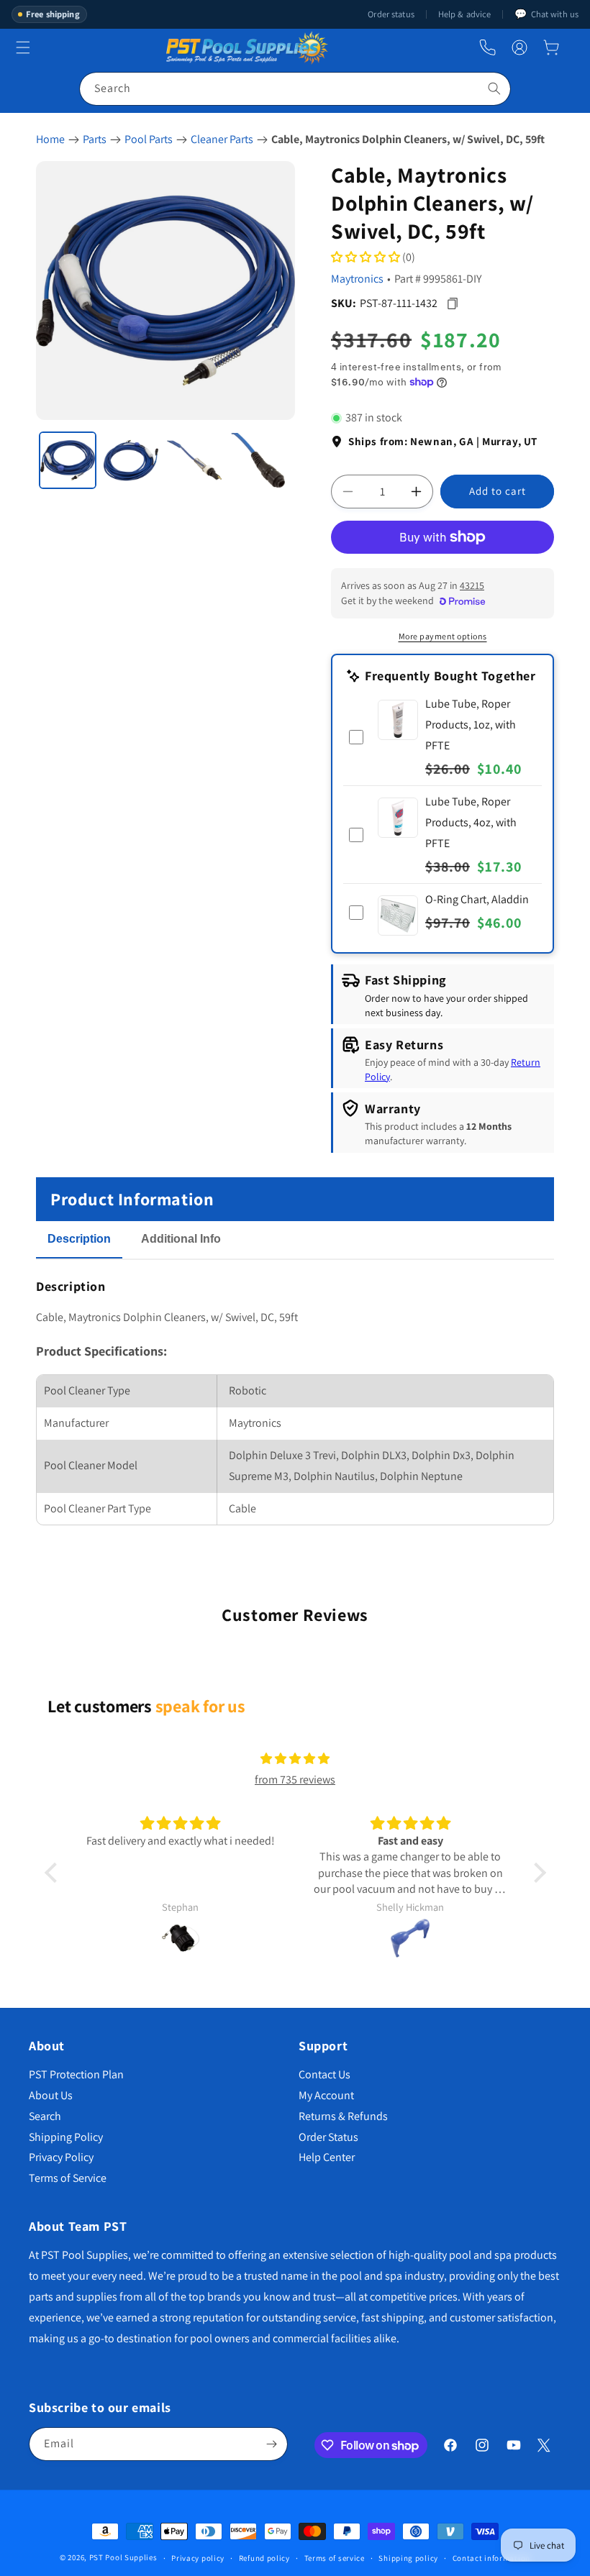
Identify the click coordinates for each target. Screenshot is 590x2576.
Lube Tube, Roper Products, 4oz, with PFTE (471, 822)
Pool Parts (149, 139)
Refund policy (264, 2558)
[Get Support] (487, 48)
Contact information (491, 2558)
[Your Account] (519, 47)
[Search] (494, 88)
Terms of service (335, 2558)
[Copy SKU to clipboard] (452, 303)
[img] (295, 1759)
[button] (551, 47)
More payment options (443, 636)
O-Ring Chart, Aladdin (477, 899)
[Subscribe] (271, 2444)
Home (50, 139)
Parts (95, 139)
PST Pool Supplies (123, 2557)
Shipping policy (408, 2558)
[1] (68, 460)
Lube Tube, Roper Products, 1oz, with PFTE (471, 725)
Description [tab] (79, 1239)
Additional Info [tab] (181, 1239)
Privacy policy (198, 2558)
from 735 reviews (295, 1780)
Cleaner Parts (222, 139)
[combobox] (295, 89)
